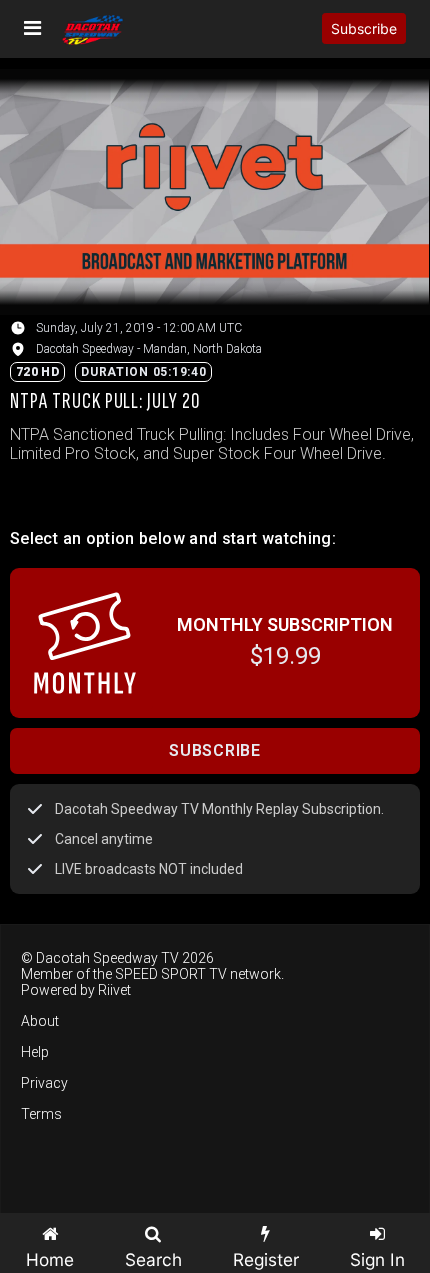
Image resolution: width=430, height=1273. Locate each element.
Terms (41, 1114)
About (40, 1021)
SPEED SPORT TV (171, 974)
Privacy (44, 1083)
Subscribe (364, 28)
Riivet (114, 990)
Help (35, 1052)
